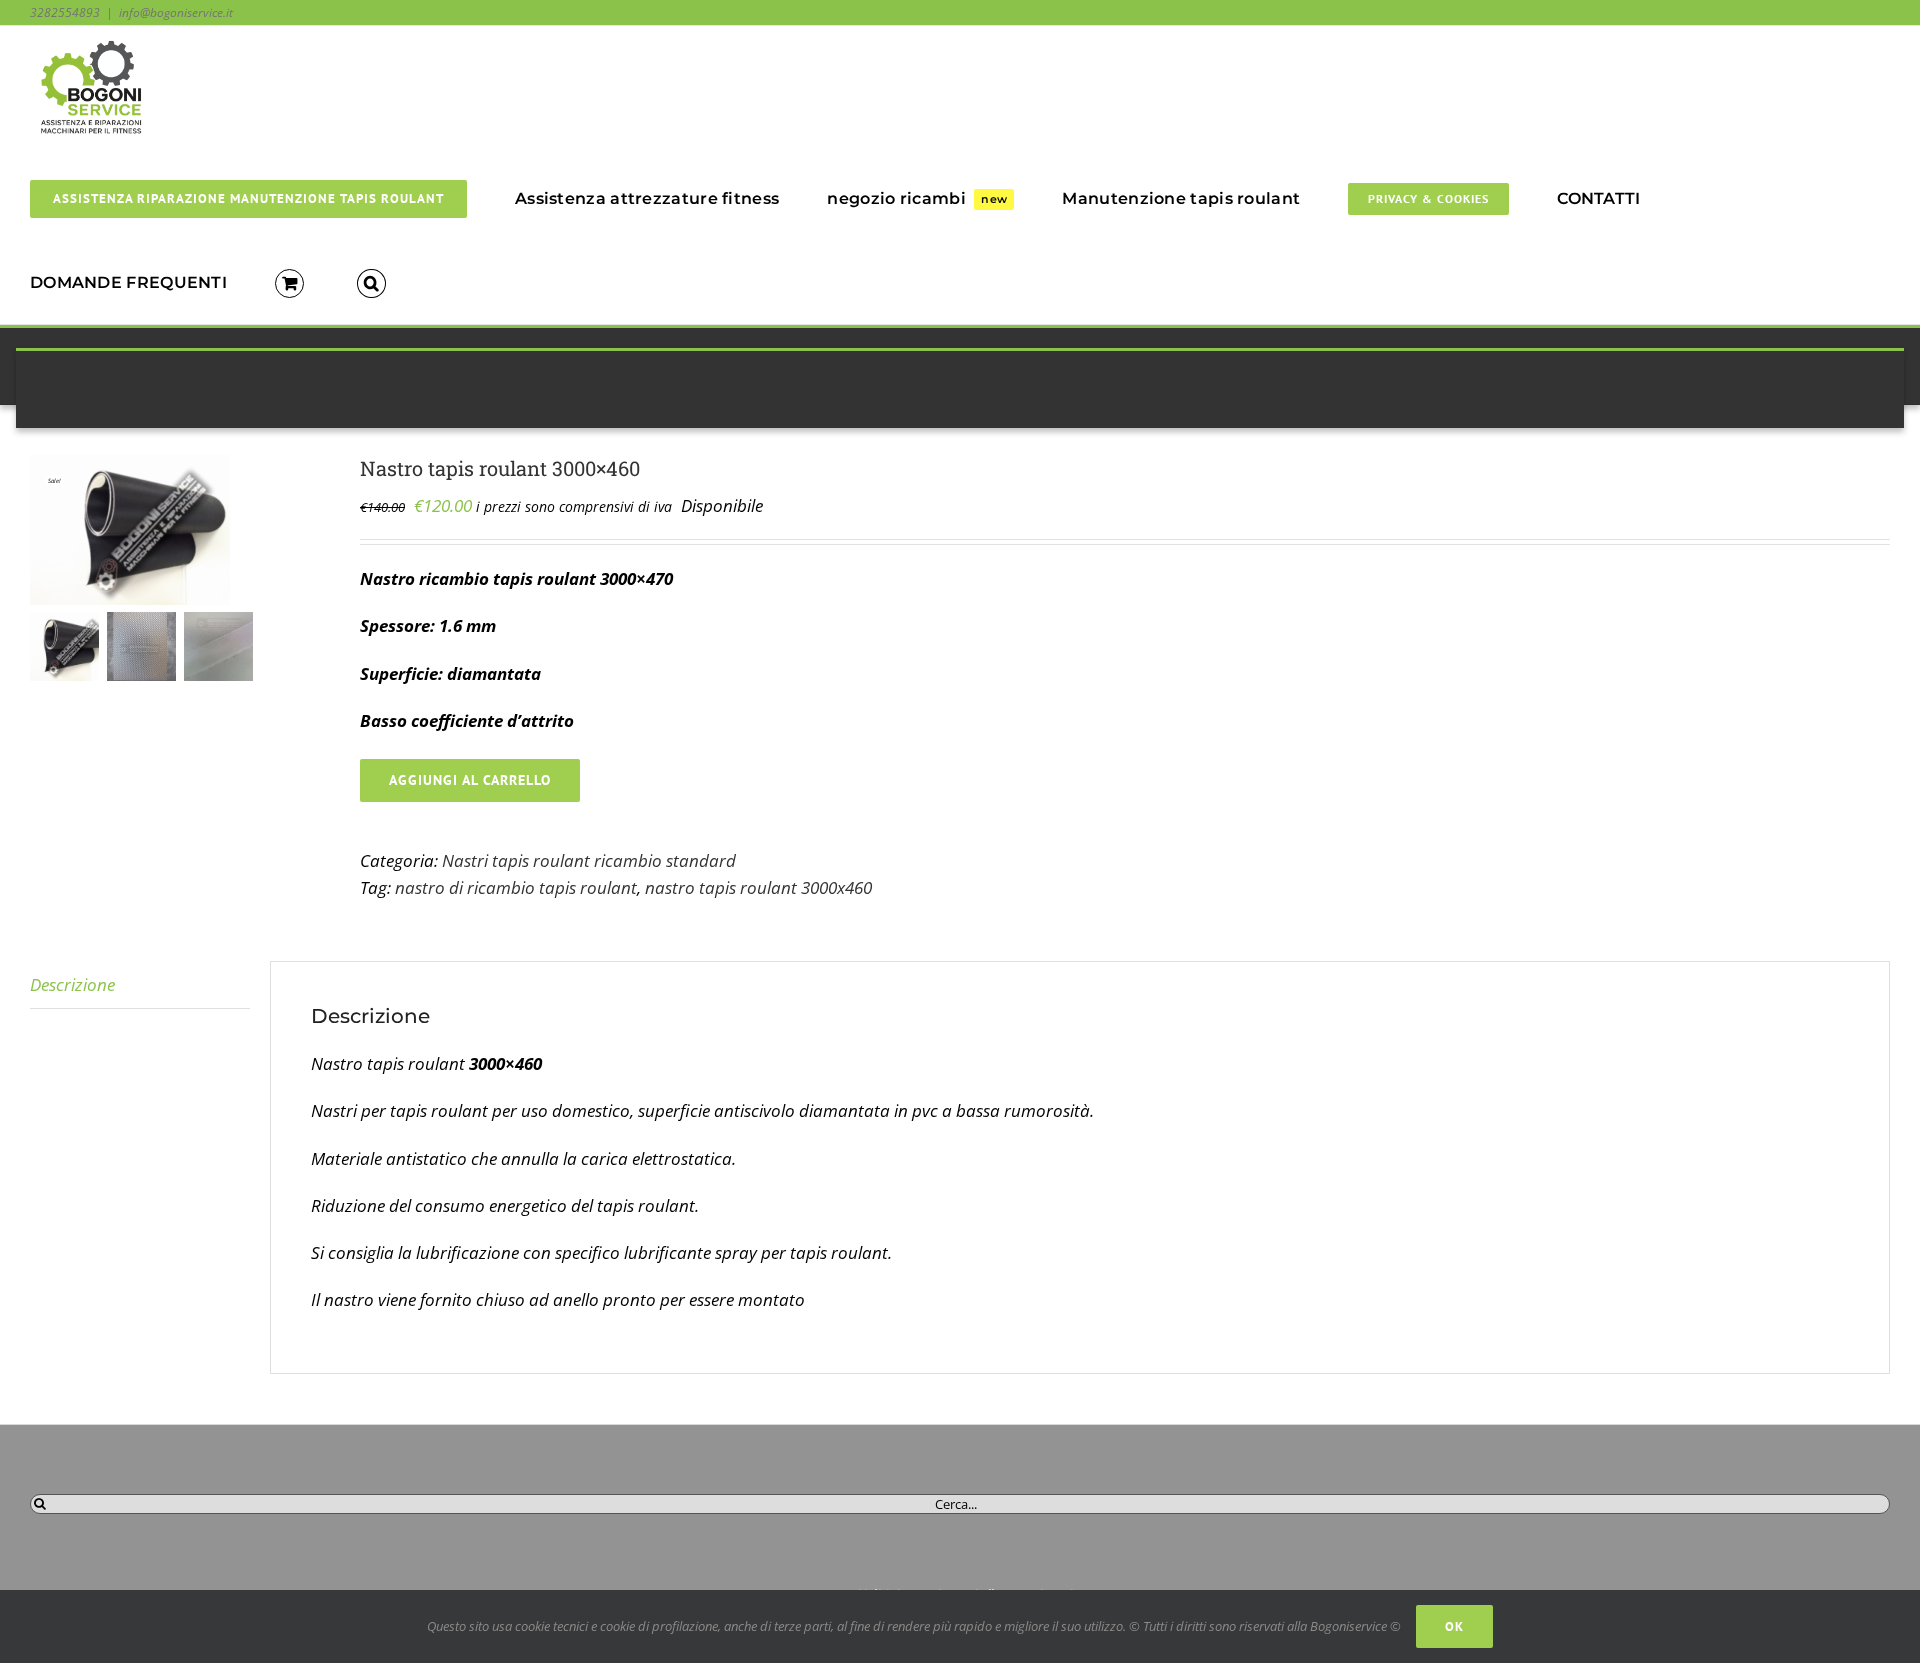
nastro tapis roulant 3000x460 (758, 887)
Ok (1454, 1626)
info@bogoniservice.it (176, 12)
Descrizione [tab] (72, 984)
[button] (371, 282)
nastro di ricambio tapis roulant (516, 887)
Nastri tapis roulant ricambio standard (589, 860)
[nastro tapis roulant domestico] (180, 530)
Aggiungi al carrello (470, 780)
